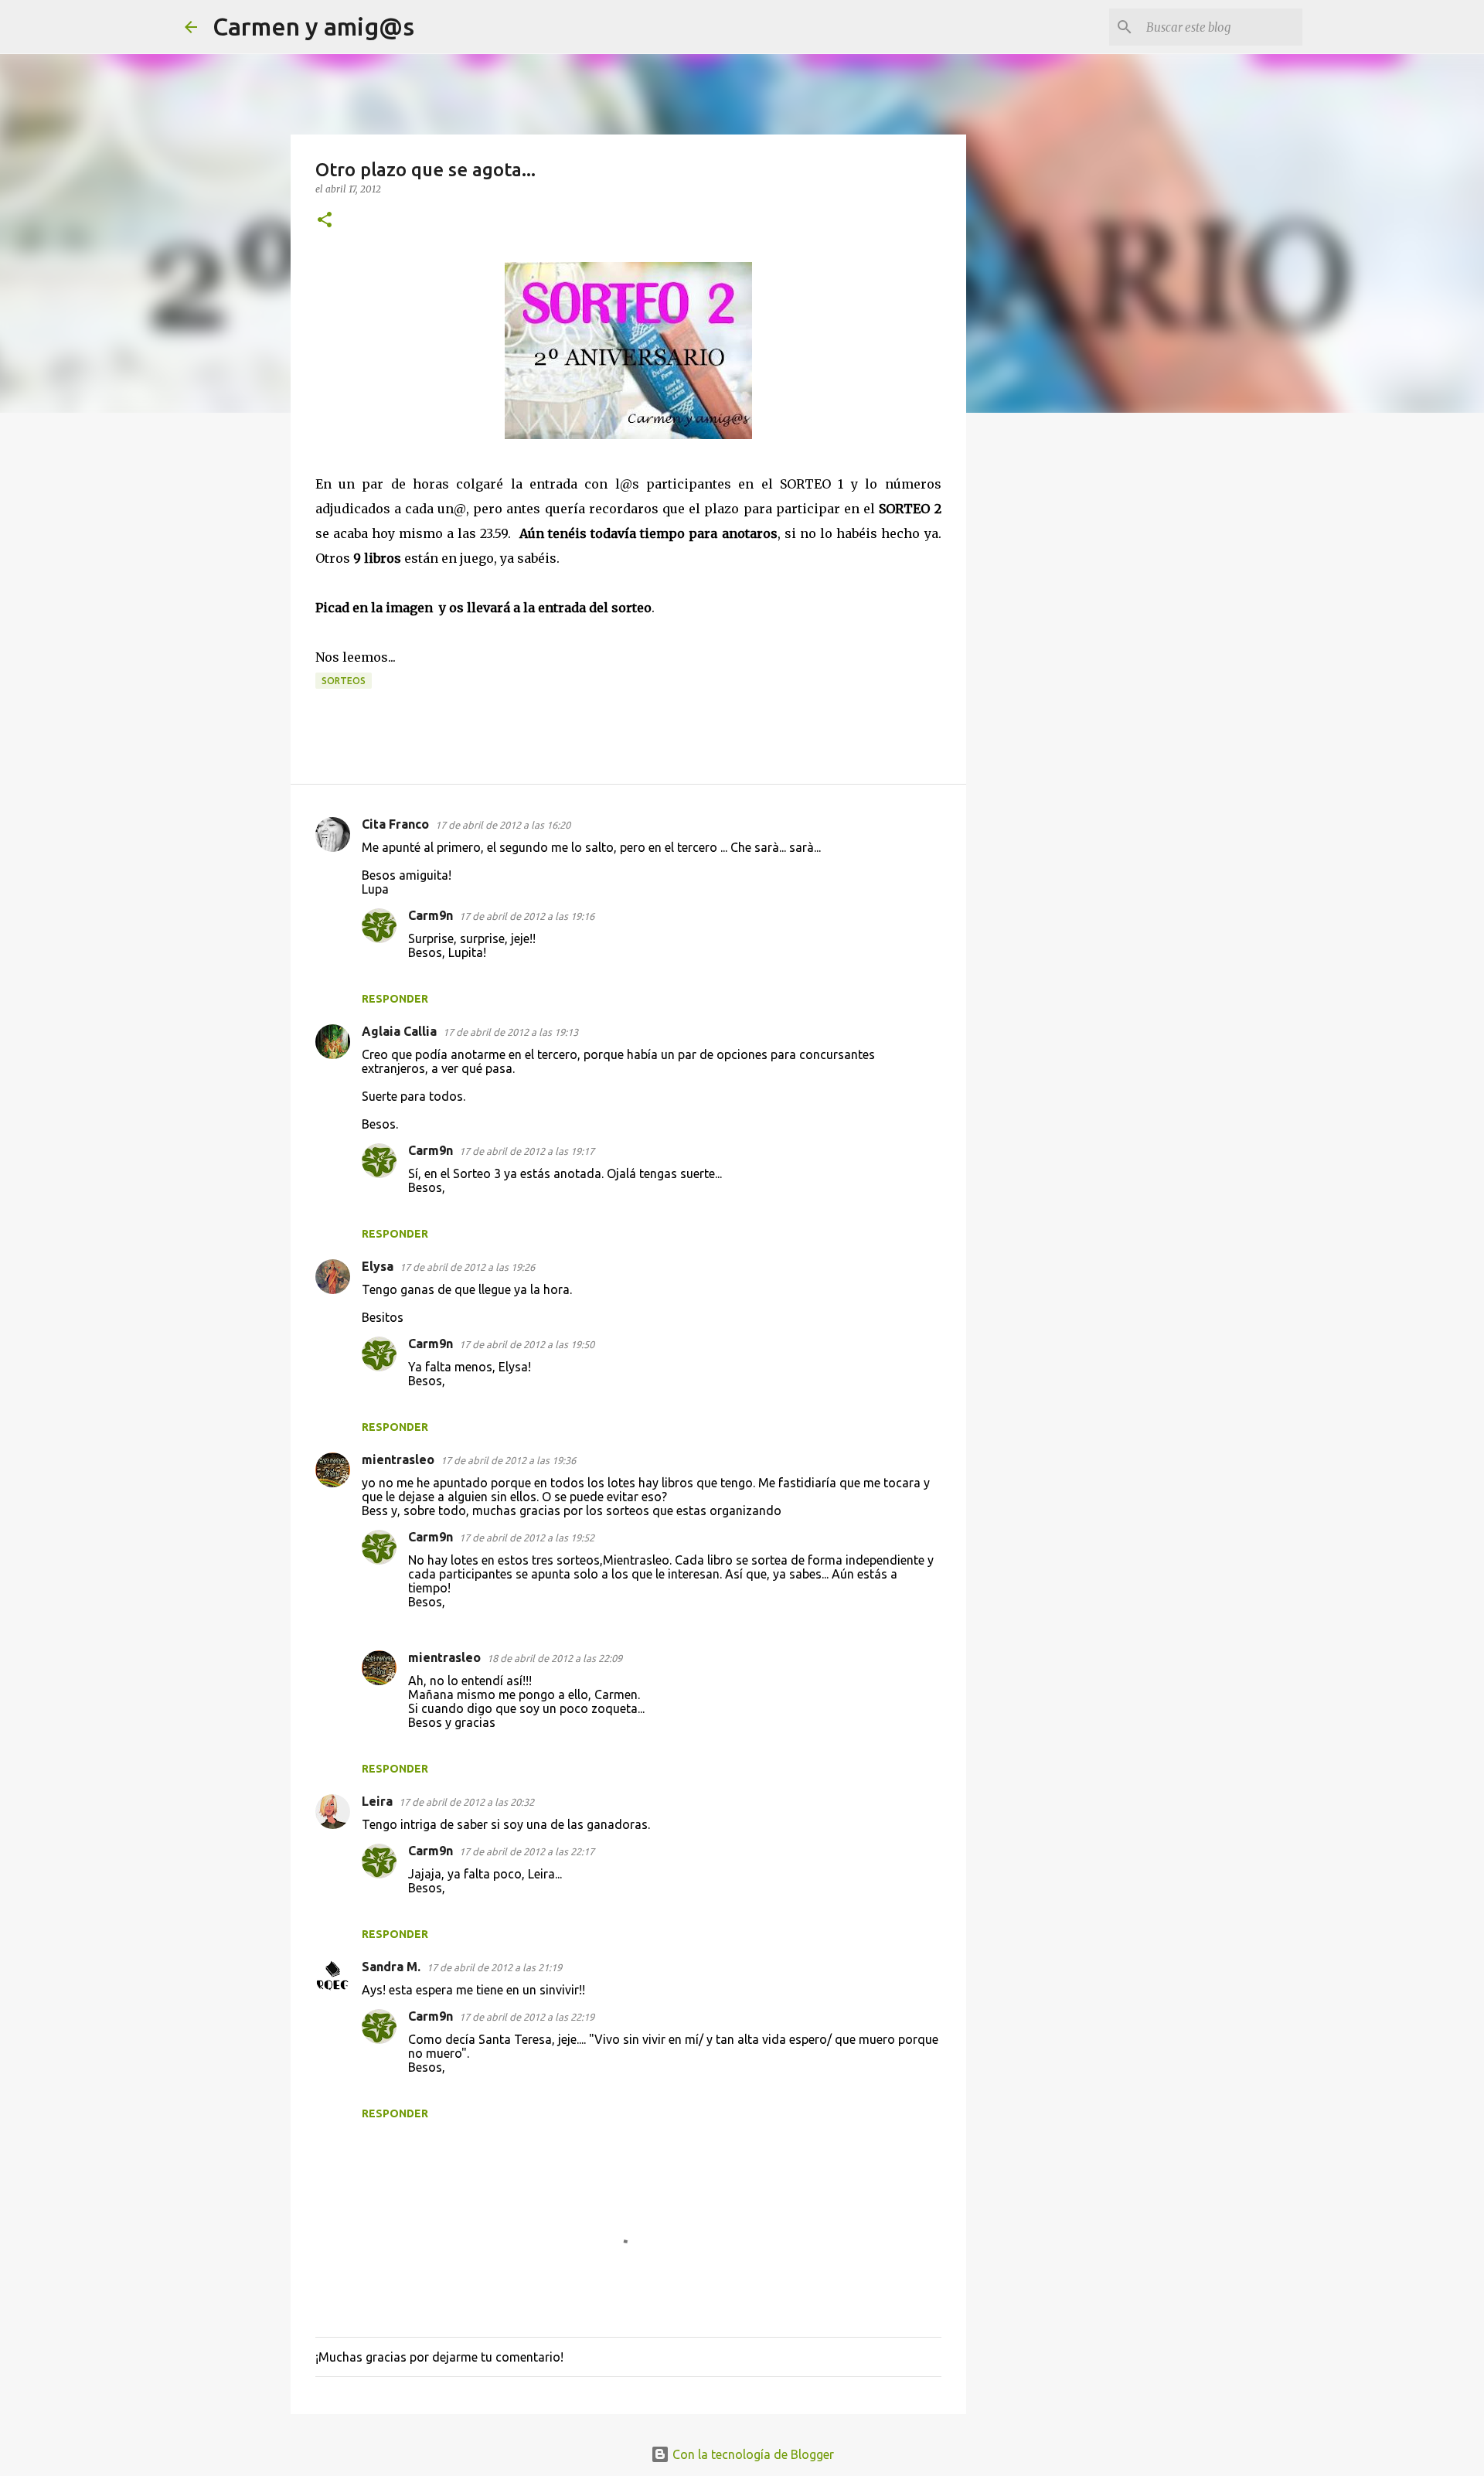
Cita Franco (395, 824)
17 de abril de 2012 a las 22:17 (527, 1851)
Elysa (378, 1266)
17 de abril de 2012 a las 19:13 (511, 1032)
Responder (395, 999)
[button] (325, 221)
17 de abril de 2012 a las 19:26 (467, 1267)
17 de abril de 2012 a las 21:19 (494, 1967)
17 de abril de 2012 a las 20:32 (466, 1802)
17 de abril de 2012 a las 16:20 (503, 825)
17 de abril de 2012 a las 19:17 (527, 1151)
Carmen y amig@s (313, 26)
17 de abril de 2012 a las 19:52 (527, 1538)
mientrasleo (398, 1459)
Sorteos (344, 681)
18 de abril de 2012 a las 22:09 (555, 1658)
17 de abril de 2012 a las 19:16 (527, 916)
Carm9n (431, 915)
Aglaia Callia (399, 1031)
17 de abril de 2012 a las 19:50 (527, 1344)
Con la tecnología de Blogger (752, 2454)
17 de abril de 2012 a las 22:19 (527, 2017)
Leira (377, 1801)
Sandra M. (391, 1967)
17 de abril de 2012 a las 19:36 (508, 1460)
